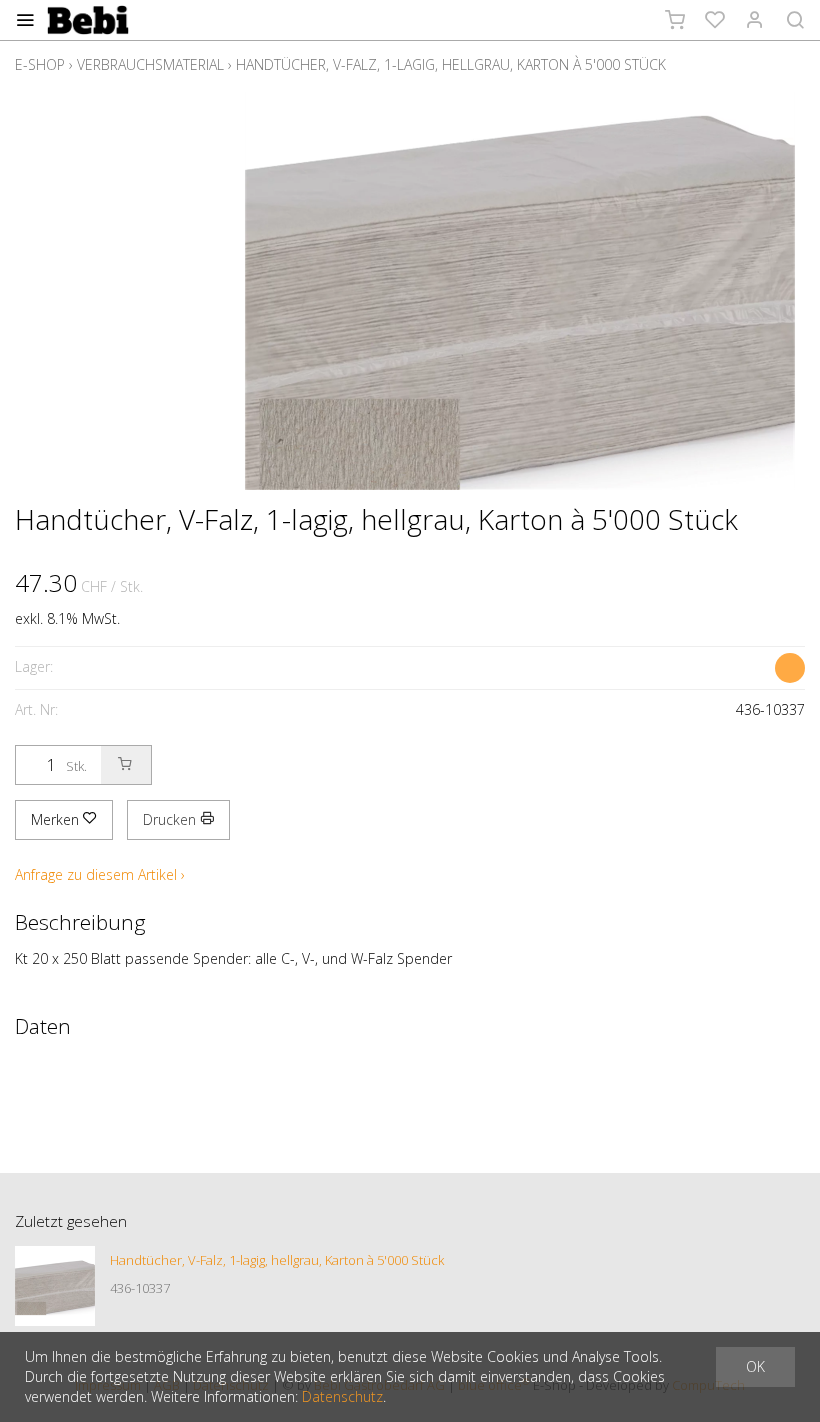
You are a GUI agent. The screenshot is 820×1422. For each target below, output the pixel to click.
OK (755, 1366)
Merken (57, 819)
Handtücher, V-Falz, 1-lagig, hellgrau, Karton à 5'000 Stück (451, 64)
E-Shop (40, 64)
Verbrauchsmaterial (150, 64)
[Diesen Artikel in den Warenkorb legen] (126, 765)
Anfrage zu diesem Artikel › (100, 874)
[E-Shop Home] (88, 20)
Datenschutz (342, 1396)
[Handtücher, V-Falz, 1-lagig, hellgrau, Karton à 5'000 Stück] (55, 1286)
